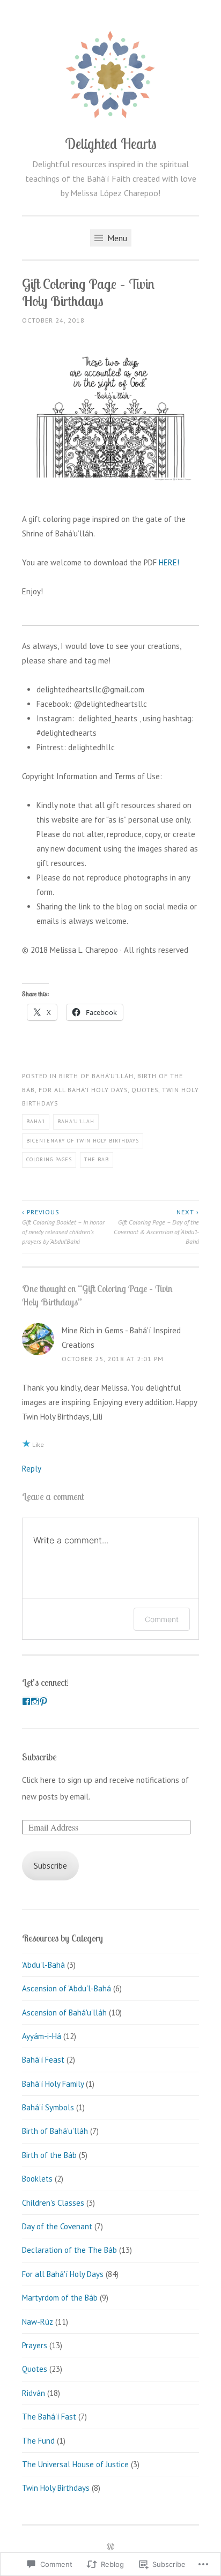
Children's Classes (53, 2203)
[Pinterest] (43, 1701)
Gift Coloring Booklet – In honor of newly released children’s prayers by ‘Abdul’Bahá (63, 1227)
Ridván (34, 2393)
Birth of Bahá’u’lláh (96, 1076)
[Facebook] (26, 1701)
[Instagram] (35, 1701)
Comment (162, 1619)
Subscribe (39, 1757)
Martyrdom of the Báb (60, 2298)
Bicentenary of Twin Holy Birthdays (83, 1141)
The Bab (97, 1159)
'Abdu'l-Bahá (43, 1965)
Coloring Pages (49, 1159)
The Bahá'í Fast (49, 2417)
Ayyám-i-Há (42, 2036)
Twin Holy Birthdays (56, 2488)
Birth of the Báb (49, 2155)
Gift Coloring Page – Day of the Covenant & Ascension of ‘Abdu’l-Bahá (156, 1227)
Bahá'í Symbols (48, 2107)
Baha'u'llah (76, 1121)
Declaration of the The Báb (69, 2250)
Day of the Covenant (57, 2226)
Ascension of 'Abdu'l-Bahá (67, 1988)
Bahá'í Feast (43, 2060)
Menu (116, 238)
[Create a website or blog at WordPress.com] (110, 2547)
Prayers (35, 2345)
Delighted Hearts (111, 144)
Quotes (145, 1090)
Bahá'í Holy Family (53, 2084)
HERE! (169, 562)
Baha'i (36, 1121)
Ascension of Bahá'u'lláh (64, 2013)
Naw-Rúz (38, 2322)
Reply (32, 1469)
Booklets (37, 2179)
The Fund (38, 2441)
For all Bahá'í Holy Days (83, 1090)
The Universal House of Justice (75, 2464)
